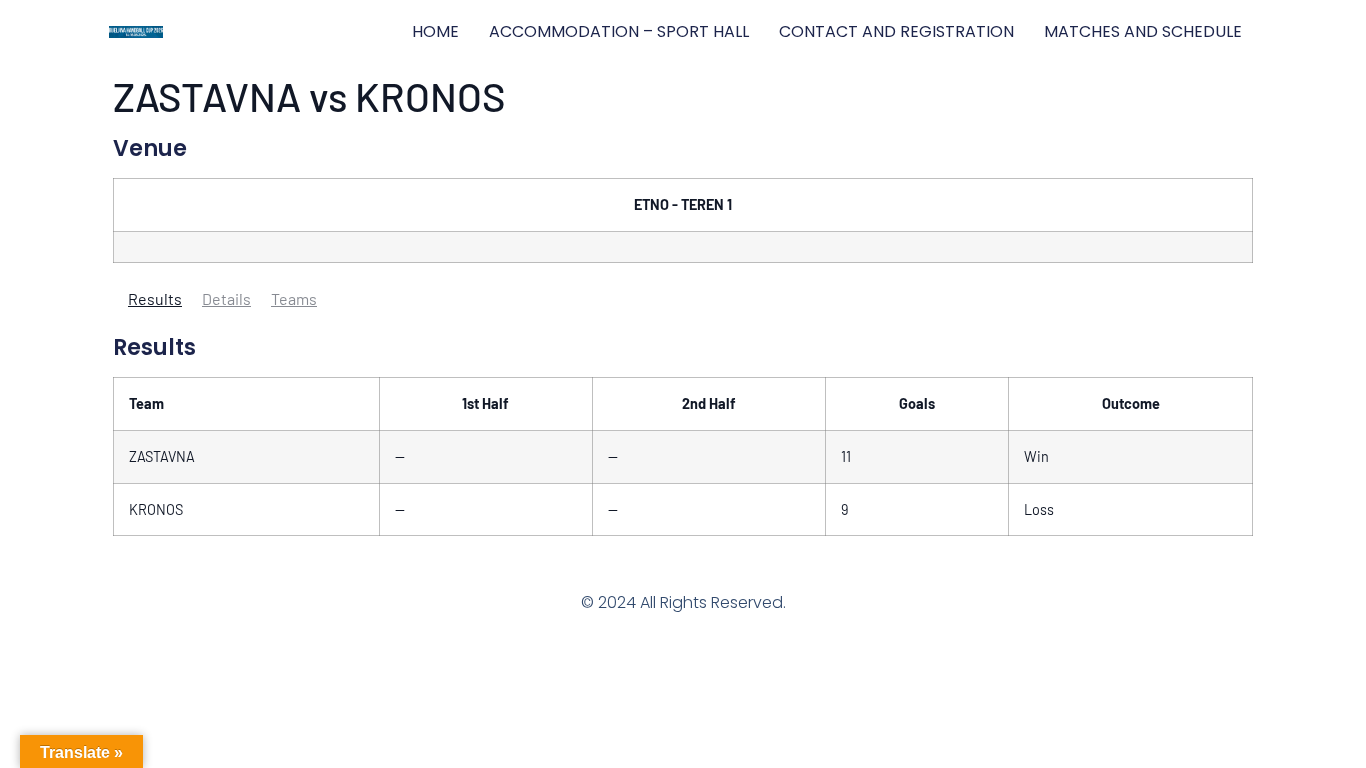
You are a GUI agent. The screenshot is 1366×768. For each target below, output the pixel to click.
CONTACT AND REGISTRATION (896, 31)
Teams (294, 298)
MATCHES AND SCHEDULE (1143, 31)
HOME (435, 31)
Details (226, 298)
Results (155, 298)
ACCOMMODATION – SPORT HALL (619, 31)
